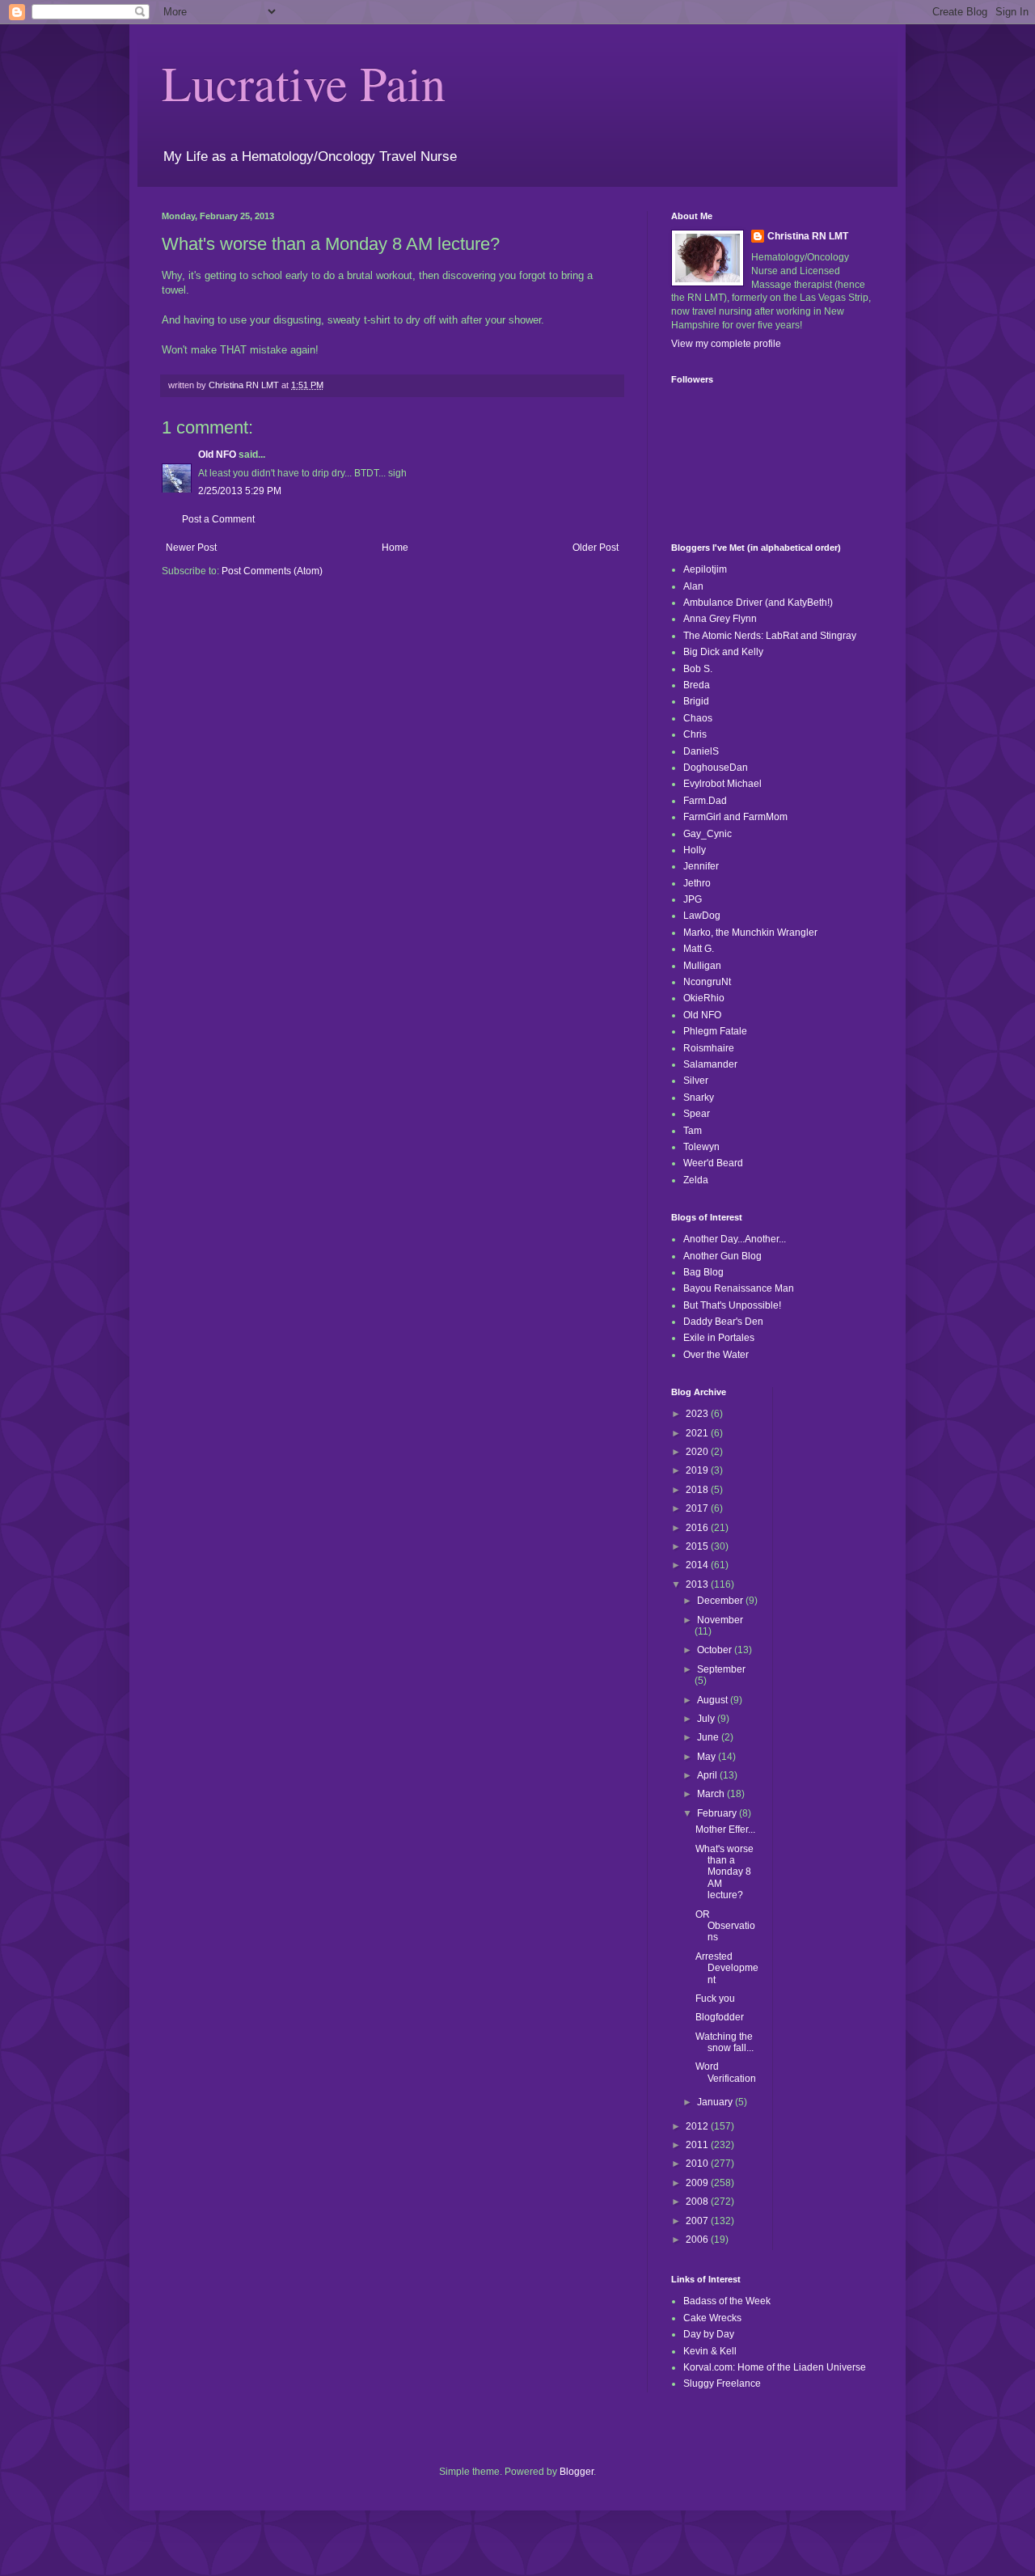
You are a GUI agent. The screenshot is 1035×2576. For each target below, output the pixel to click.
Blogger (577, 2472)
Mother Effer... (725, 1829)
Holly (695, 850)
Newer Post (191, 548)
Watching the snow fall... (724, 2042)
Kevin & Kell (710, 2351)
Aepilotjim (705, 569)
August (714, 1700)
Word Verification (726, 2072)
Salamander (710, 1064)
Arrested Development (727, 1968)
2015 (698, 1546)
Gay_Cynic (708, 834)
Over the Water (716, 1355)
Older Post (596, 548)
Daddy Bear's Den (723, 1322)
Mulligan (702, 966)
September (721, 1669)
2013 (698, 1584)
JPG (693, 899)
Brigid (696, 701)
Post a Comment (218, 519)
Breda (697, 685)
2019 (698, 1470)
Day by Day (709, 2334)
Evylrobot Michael (722, 784)
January (716, 2102)
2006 (698, 2240)
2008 (698, 2202)
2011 (698, 2145)
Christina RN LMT (808, 236)
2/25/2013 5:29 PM (240, 491)
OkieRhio (704, 998)
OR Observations (725, 1926)
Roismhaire (709, 1048)
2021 (698, 1433)
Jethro (697, 883)
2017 (698, 1508)
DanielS (701, 751)
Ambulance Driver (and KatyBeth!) (758, 603)
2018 (698, 1490)
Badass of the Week (727, 2301)
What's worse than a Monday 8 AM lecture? (724, 1872)
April (708, 1775)
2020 (698, 1452)
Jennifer (701, 866)
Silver (696, 1081)
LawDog (702, 916)
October (716, 1650)
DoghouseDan (716, 768)
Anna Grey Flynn (720, 619)
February (718, 1813)
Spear (697, 1114)
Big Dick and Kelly (723, 652)
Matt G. (699, 949)
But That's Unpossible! (732, 1305)
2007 (698, 2221)
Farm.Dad (705, 801)
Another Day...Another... (735, 1239)
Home (395, 548)
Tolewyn (701, 1147)
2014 (698, 1565)
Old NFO (217, 455)
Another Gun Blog (722, 1256)
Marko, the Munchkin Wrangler (750, 933)
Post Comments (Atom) (272, 571)
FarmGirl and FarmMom (735, 817)
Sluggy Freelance (722, 2384)
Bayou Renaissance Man (739, 1288)
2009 (698, 2183)
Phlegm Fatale (715, 1031)
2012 (698, 2126)
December (721, 1601)
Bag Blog (703, 1272)
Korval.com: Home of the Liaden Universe (775, 2367)
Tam (693, 1131)
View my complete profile (726, 344)
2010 (698, 2164)
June (709, 1737)
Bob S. (698, 669)
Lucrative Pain (304, 82)
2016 (698, 1528)
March (712, 1794)
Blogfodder (720, 2017)
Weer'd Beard (713, 1163)
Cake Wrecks (712, 2318)
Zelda (696, 1180)
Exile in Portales (719, 1338)
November (720, 1620)
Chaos (698, 718)
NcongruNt (707, 982)
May (708, 1757)
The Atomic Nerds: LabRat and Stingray (770, 636)
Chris (695, 734)
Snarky (699, 1098)
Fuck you (715, 1999)
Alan (693, 586)
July (707, 1719)
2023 (698, 1414)
